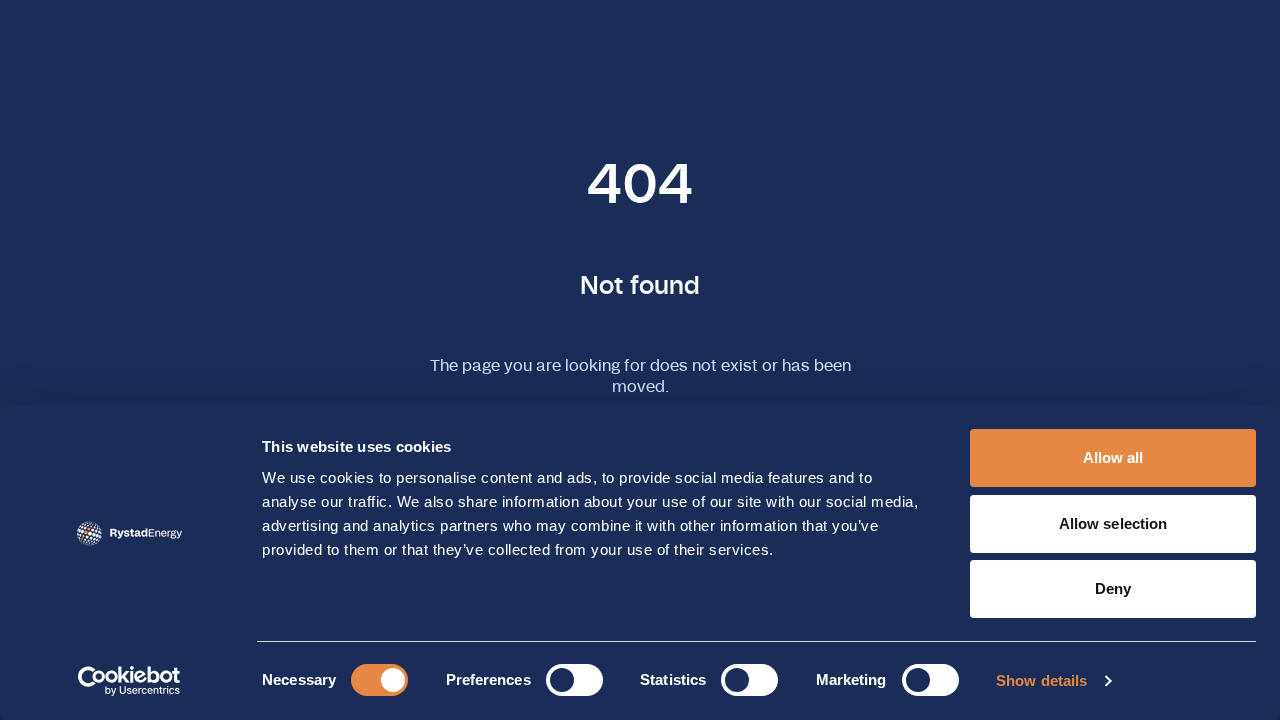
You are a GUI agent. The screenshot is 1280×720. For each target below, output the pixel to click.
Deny (1113, 588)
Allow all (1113, 457)
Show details (1041, 680)
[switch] (574, 680)
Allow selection (1113, 523)
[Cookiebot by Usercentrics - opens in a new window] (129, 681)
